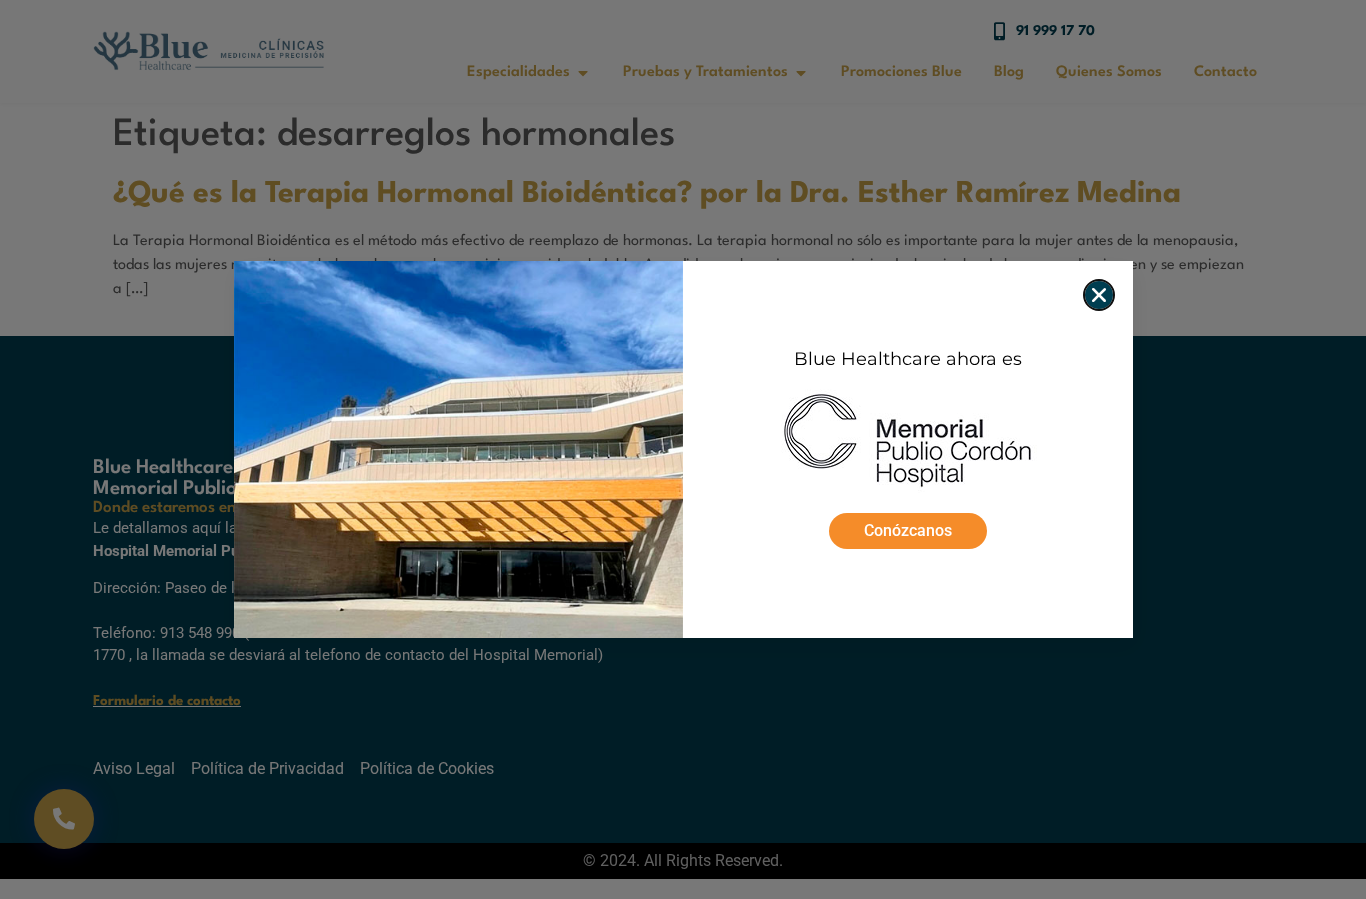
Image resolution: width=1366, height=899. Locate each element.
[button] (1099, 295)
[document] (683, 449)
